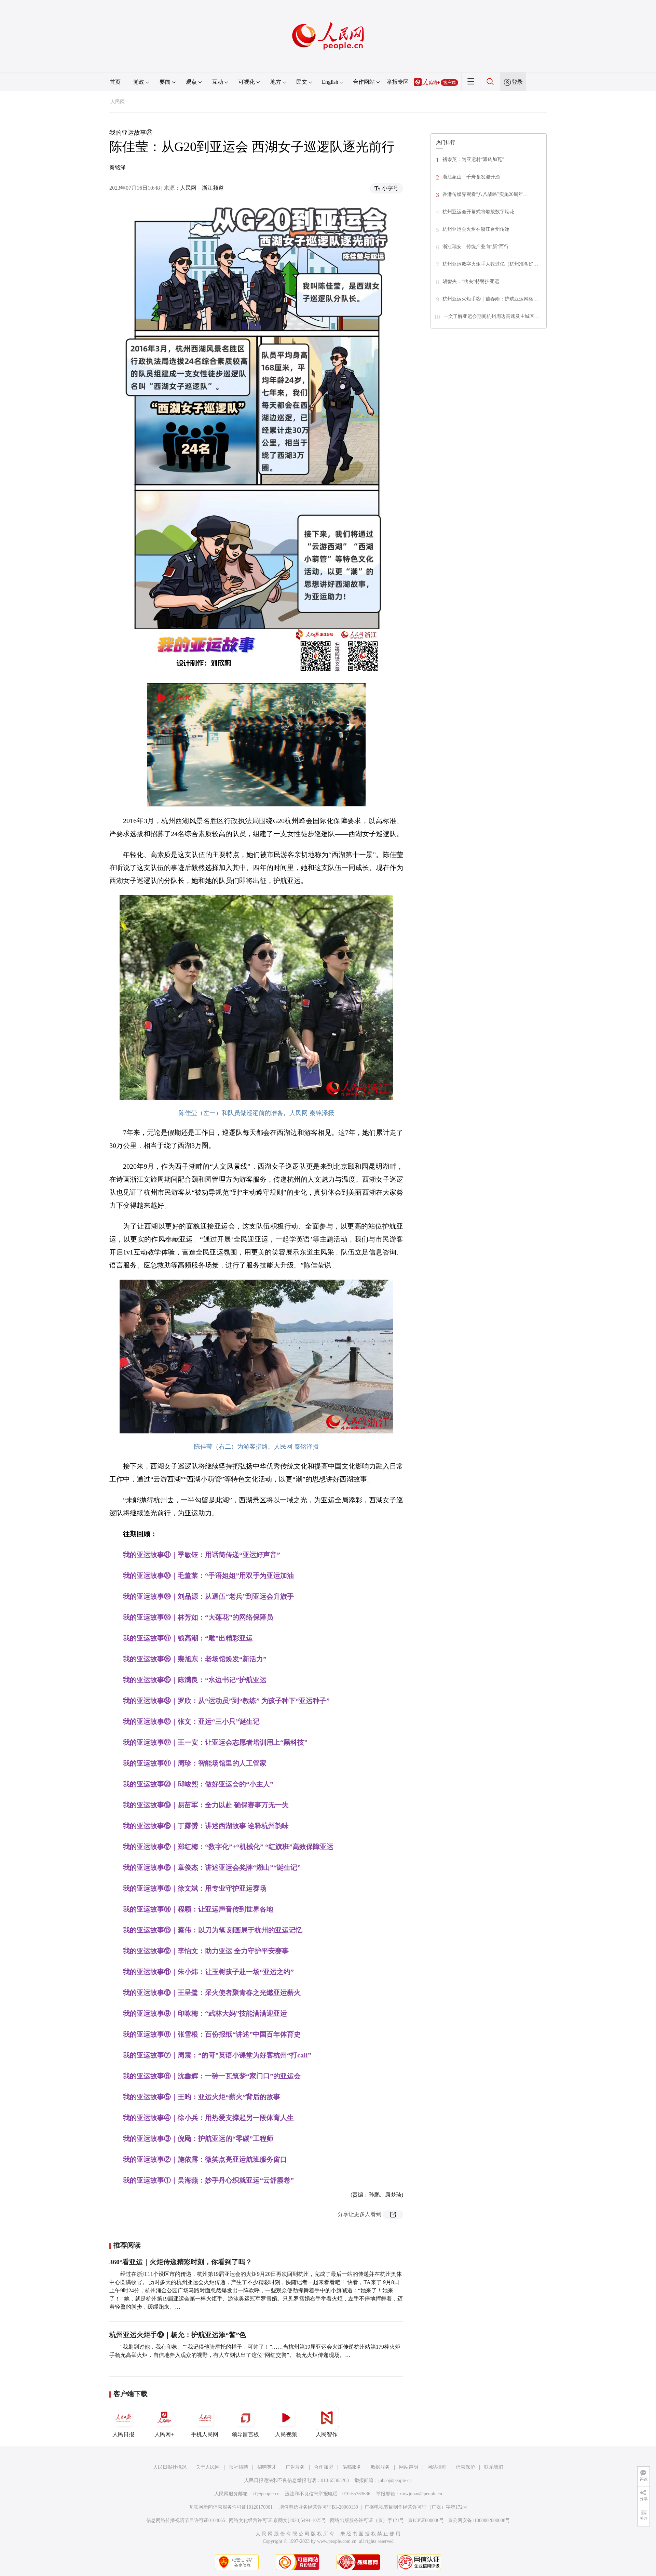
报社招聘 (238, 2467)
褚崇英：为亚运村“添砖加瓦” (473, 159)
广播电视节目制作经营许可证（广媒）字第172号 (416, 2507)
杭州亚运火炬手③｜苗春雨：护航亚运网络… (490, 299)
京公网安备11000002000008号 (479, 2520)
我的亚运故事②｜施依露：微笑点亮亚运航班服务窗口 (205, 2159)
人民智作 (327, 2434)
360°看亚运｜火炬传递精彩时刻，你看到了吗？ (181, 2262)
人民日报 (123, 2434)
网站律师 (437, 2467)
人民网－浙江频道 (202, 188)
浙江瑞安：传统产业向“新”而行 (476, 247)
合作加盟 (324, 2467)
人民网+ (164, 2434)
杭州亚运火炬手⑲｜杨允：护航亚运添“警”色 (178, 2335)
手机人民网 (205, 2434)
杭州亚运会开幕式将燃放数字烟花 (478, 212)
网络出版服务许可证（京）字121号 (367, 2520)
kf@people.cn (266, 2494)
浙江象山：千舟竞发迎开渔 (471, 177)
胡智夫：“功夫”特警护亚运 (471, 281)
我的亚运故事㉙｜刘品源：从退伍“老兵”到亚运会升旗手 (208, 1596)
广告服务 (295, 2467)
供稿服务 (352, 2467)
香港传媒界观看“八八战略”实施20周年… (485, 194)
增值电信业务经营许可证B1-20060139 (319, 2507)
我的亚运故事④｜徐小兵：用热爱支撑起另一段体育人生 (208, 2118)
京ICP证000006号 (426, 2520)
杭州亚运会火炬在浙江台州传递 (476, 229)
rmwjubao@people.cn (421, 2494)
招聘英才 (267, 2467)
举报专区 (398, 82)
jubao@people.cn (395, 2480)
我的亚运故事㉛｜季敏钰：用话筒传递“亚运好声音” (202, 1555)
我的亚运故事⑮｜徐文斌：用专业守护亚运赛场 (195, 1888)
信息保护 (465, 2467)
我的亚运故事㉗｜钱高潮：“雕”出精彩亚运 (188, 1638)
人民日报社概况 (170, 2467)
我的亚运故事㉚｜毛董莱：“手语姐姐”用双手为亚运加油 (208, 1575)
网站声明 (409, 2467)
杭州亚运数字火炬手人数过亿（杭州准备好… (490, 264)
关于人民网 (208, 2467)
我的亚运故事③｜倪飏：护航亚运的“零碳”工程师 (198, 2138)
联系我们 (494, 2467)
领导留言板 (245, 2434)
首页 (115, 82)
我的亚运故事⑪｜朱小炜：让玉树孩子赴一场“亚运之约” (208, 1972)
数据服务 (380, 2467)
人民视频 (286, 2434)
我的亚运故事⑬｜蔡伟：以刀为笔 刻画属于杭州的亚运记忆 (213, 1930)
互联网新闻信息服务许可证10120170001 (231, 2507)
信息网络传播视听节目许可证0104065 (186, 2520)
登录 (517, 82)
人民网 (118, 102)
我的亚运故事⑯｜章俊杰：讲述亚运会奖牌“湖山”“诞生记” (212, 1867)
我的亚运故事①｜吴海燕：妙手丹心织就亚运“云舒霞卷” (208, 2180)
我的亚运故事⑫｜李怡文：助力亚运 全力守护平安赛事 (206, 1951)
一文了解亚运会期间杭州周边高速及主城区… (491, 316)
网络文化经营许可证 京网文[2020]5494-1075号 (278, 2520)
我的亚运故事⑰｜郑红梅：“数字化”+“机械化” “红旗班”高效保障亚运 (228, 1847)
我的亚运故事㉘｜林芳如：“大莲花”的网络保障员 (198, 1617)
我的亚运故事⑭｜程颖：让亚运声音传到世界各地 (198, 1909)
